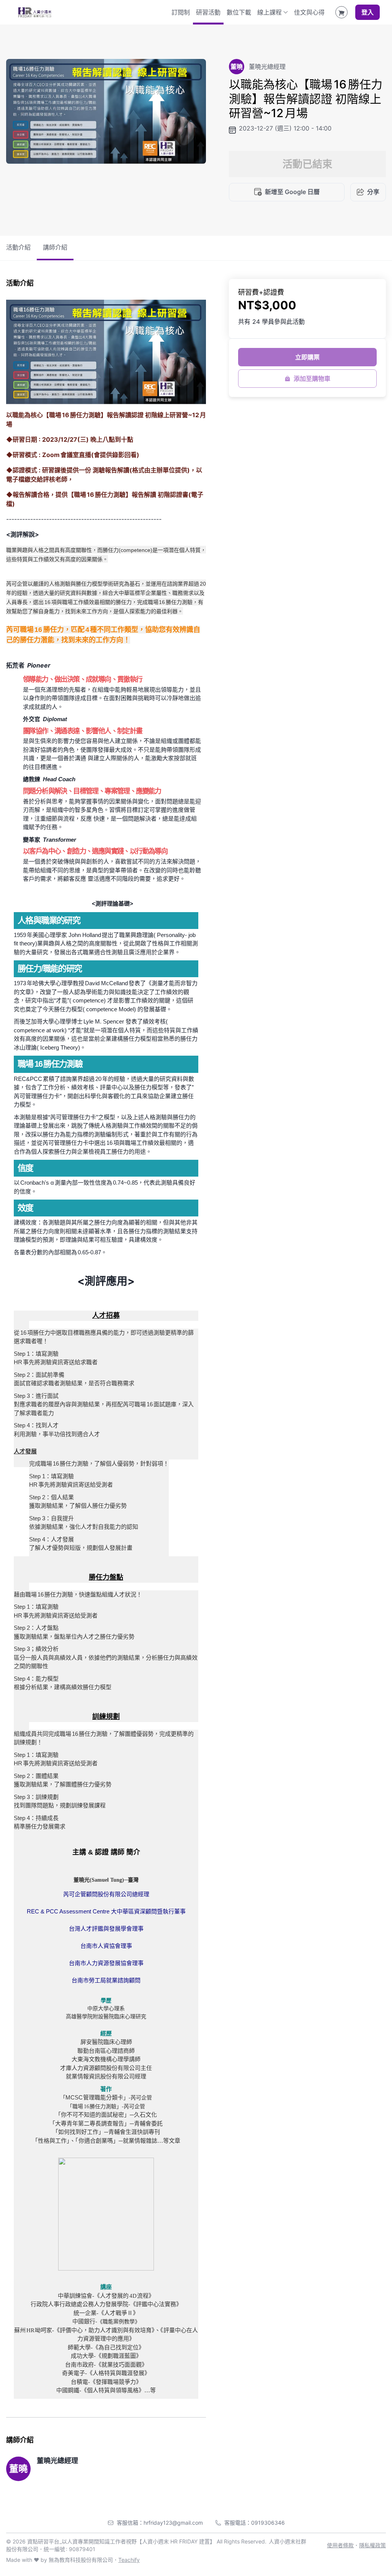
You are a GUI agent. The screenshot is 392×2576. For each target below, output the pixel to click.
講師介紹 (55, 247)
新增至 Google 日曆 (292, 192)
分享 (373, 192)
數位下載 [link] (239, 12)
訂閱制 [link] (181, 12)
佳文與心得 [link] (309, 12)
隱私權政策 (372, 2545)
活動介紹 (18, 247)
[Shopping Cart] (341, 12)
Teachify (129, 2560)
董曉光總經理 (57, 2461)
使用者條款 (340, 2545)
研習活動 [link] (208, 12)
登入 (367, 12)
